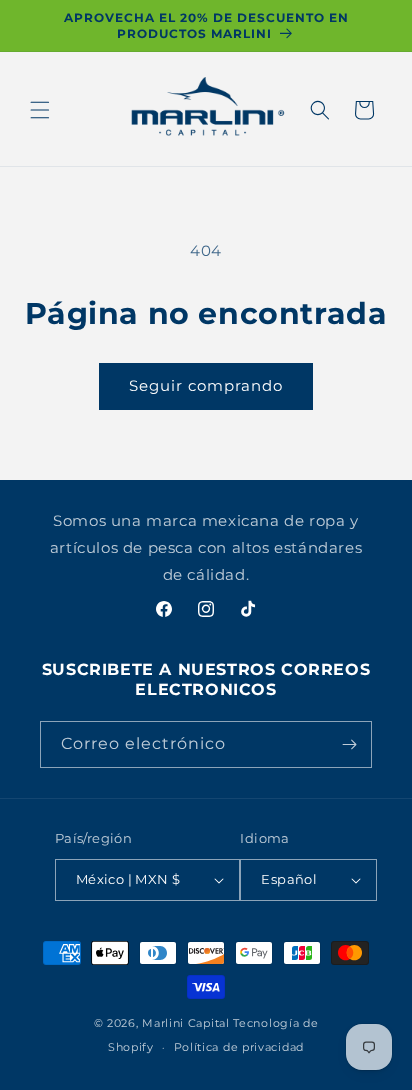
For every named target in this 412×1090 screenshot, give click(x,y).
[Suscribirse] (349, 744)
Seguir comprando (206, 385)
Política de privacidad (239, 1047)
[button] (40, 110)
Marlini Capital (186, 1023)
